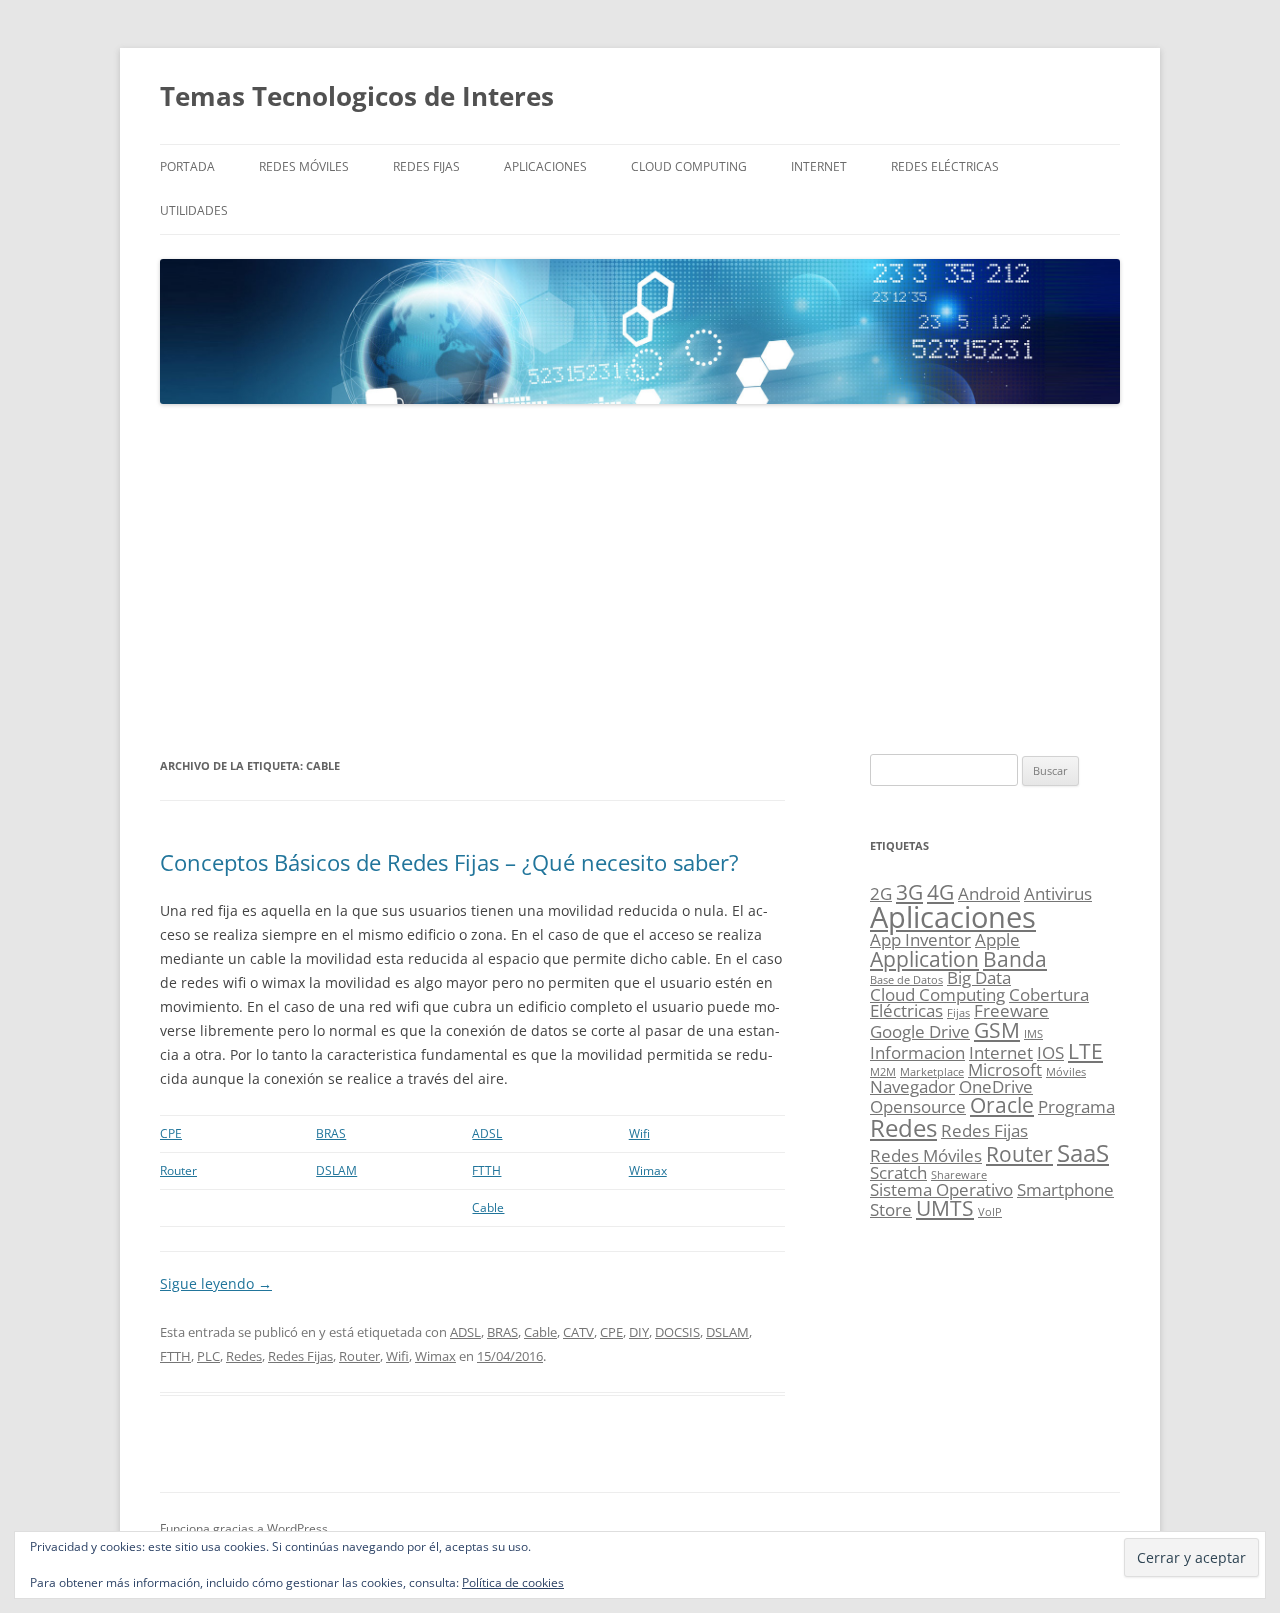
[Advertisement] (640, 580)
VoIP (990, 1212)
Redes (244, 1356)
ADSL (487, 1133)
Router (178, 1170)
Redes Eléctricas (945, 166)
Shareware (959, 1175)
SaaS (1083, 1152)
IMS (1033, 1034)
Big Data (979, 977)
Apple (997, 939)
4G (940, 892)
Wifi (639, 1133)
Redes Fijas (426, 166)
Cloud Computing (689, 166)
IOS (1050, 1052)
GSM (997, 1030)
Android (989, 893)
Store (891, 1209)
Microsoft (1005, 1069)
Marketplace (932, 1072)
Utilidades (194, 210)
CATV (578, 1332)
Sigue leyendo (216, 1283)
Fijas (958, 1013)
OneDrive (996, 1086)
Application (924, 959)
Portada (187, 166)
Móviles (1066, 1072)
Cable (488, 1207)
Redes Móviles (304, 166)
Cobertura (1049, 994)
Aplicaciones (545, 166)
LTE (1085, 1051)
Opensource (918, 1106)
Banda (1015, 959)
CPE (171, 1133)
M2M (883, 1072)
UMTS (945, 1208)
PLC (208, 1356)
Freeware (1011, 1010)
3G (909, 892)
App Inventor (920, 939)
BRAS (331, 1133)
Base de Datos (906, 980)
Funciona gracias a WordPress (244, 1528)
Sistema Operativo (941, 1189)
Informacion (917, 1052)
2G (881, 893)
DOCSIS (677, 1332)
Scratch (898, 1172)
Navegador (912, 1086)
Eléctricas (906, 1010)
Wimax (648, 1170)
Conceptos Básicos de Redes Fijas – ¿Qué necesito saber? (449, 862)
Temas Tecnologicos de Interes (357, 96)
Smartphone (1065, 1189)
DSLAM (336, 1170)
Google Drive (920, 1031)
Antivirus (1058, 893)
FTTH (486, 1170)
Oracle (1002, 1105)
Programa (1076, 1106)
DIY (639, 1332)
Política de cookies (513, 1582)
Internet (819, 166)
